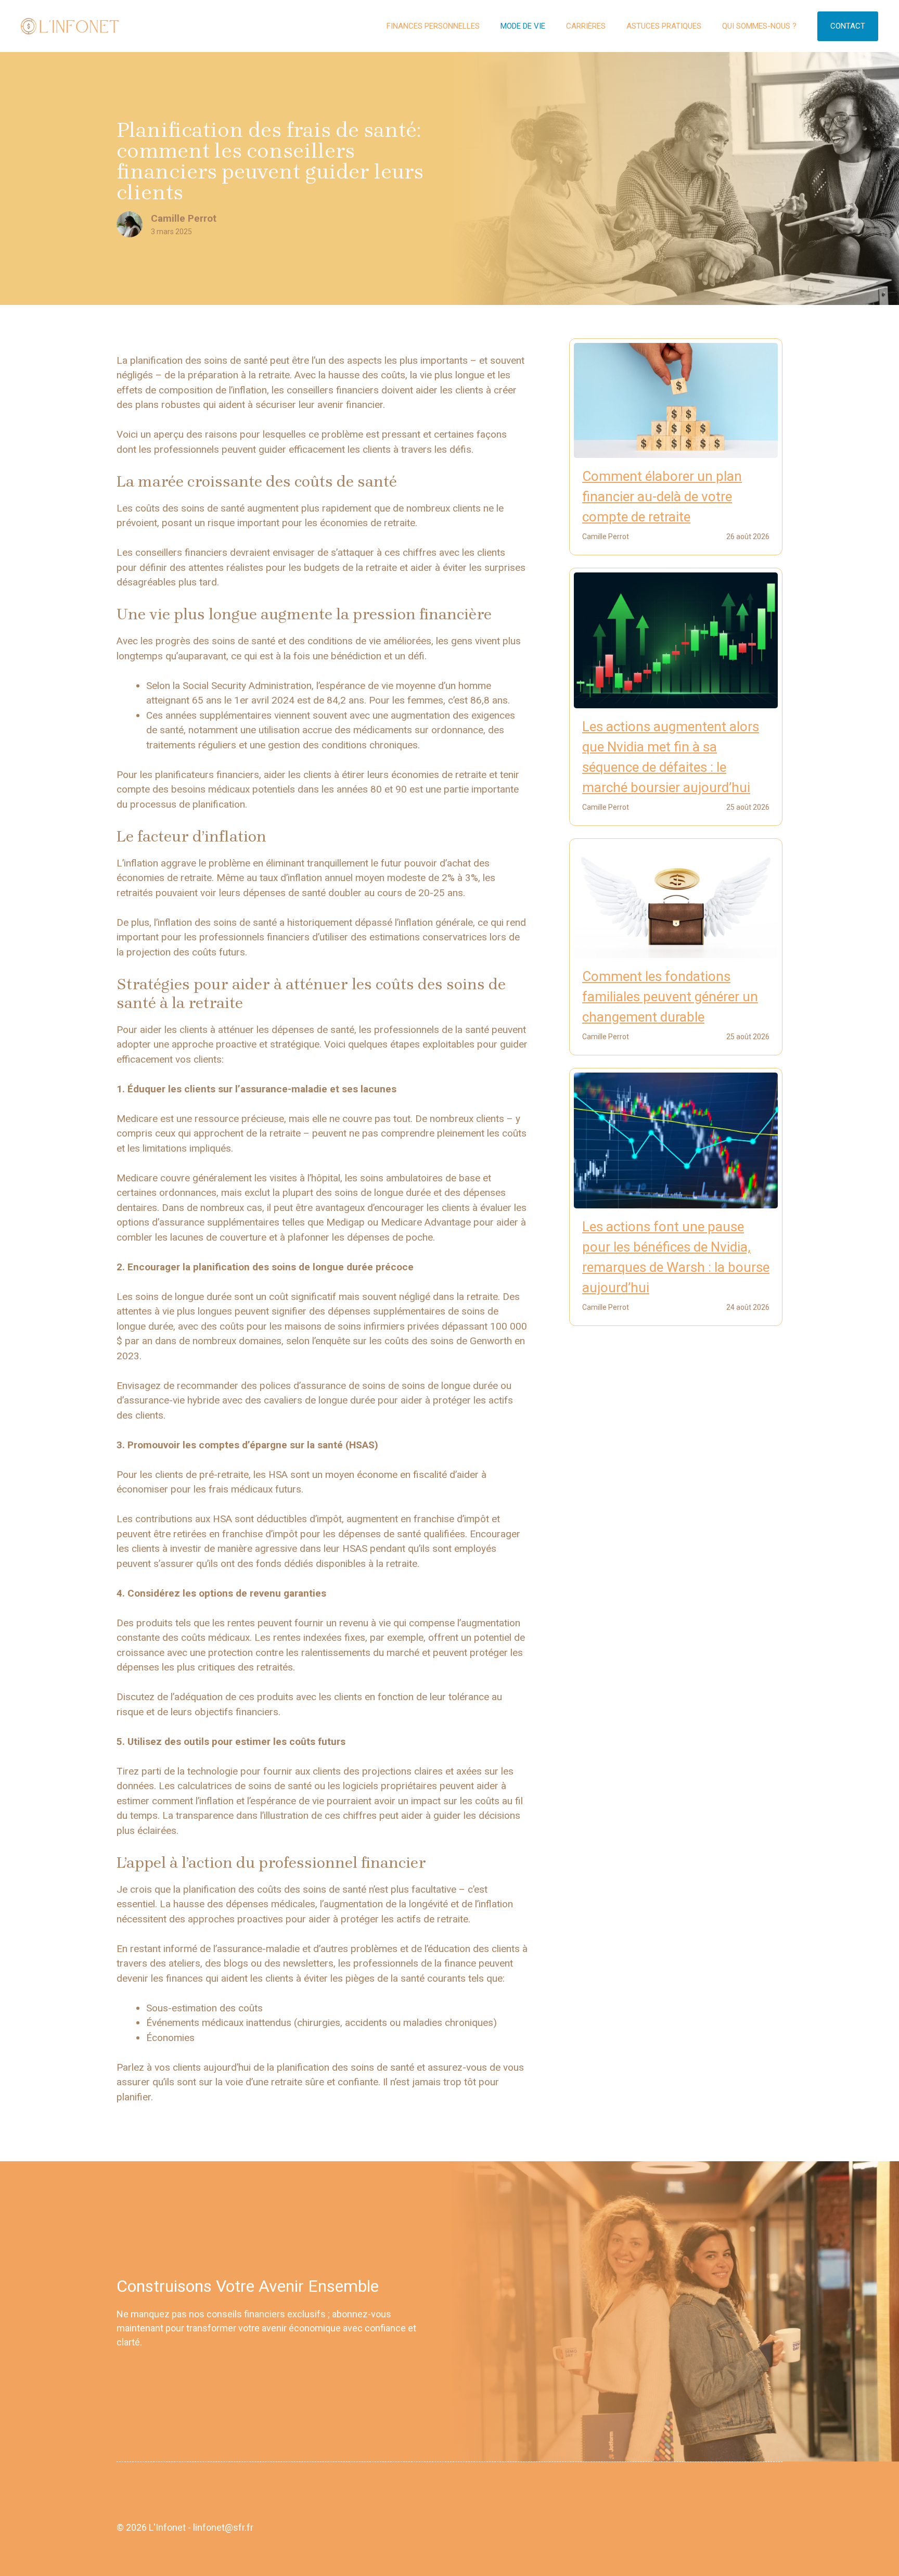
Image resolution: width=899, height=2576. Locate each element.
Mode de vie (523, 26)
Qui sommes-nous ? (759, 26)
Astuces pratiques (664, 26)
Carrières (586, 26)
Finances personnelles (433, 26)
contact (848, 26)
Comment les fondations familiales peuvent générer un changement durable (670, 997)
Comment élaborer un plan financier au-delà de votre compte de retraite (662, 496)
